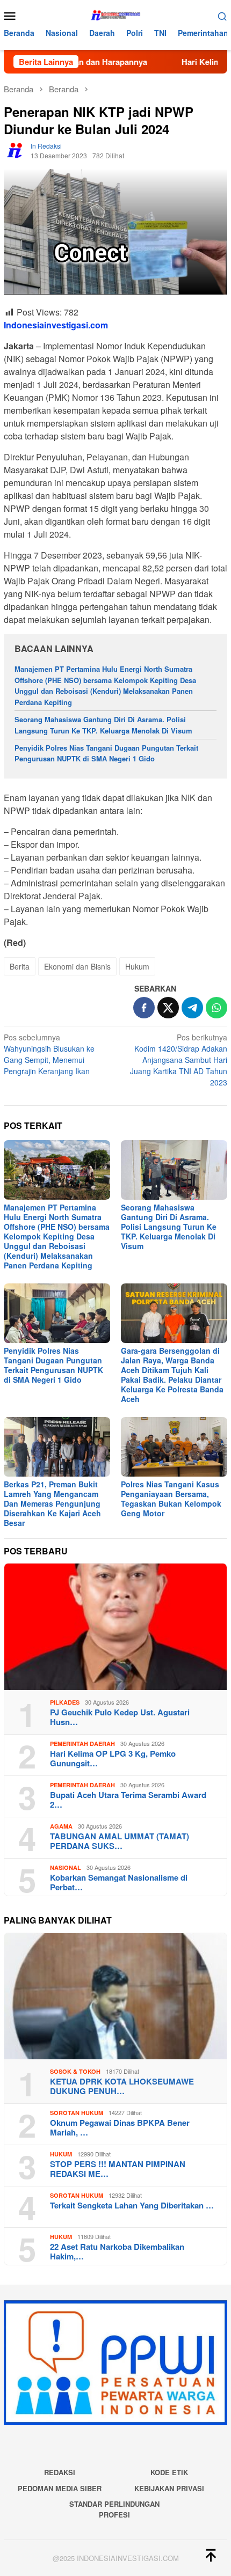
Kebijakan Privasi (169, 2488)
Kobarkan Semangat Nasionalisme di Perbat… (119, 1882)
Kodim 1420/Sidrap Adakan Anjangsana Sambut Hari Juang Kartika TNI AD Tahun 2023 (179, 1060)
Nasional (66, 1867)
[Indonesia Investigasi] (115, 14)
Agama (61, 1826)
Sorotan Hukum (77, 2113)
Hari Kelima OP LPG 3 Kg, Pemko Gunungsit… (113, 1758)
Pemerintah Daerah (82, 1744)
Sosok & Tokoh (75, 2071)
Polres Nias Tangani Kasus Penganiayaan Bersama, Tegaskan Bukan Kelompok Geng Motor (171, 1499)
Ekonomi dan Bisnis (77, 966)
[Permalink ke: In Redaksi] (15, 149)
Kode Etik (169, 2472)
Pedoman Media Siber (60, 2488)
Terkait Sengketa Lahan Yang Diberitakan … (132, 2205)
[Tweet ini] (168, 1008)
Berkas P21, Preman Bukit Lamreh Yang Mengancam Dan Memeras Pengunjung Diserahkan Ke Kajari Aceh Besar (52, 1503)
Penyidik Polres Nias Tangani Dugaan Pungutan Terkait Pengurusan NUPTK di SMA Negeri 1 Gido (106, 753)
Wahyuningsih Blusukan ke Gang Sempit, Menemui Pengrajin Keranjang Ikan (49, 1054)
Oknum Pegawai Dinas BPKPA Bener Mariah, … (120, 2127)
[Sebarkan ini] (144, 1008)
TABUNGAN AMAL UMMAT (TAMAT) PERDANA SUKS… (120, 1841)
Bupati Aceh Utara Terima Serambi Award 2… (128, 1800)
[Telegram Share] (192, 1008)
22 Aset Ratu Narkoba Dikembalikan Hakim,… (117, 2251)
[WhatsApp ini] (216, 1008)
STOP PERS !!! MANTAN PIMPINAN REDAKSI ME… (118, 2169)
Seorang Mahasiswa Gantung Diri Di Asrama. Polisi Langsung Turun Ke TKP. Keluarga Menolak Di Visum (103, 725)
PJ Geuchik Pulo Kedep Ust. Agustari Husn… (120, 1717)
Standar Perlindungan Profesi (114, 2509)
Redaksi (60, 2472)
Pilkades (65, 1702)
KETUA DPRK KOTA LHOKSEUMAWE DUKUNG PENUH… (122, 2086)
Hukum (137, 966)
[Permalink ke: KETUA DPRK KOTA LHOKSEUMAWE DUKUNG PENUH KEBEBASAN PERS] (115, 1997)
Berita (20, 966)
